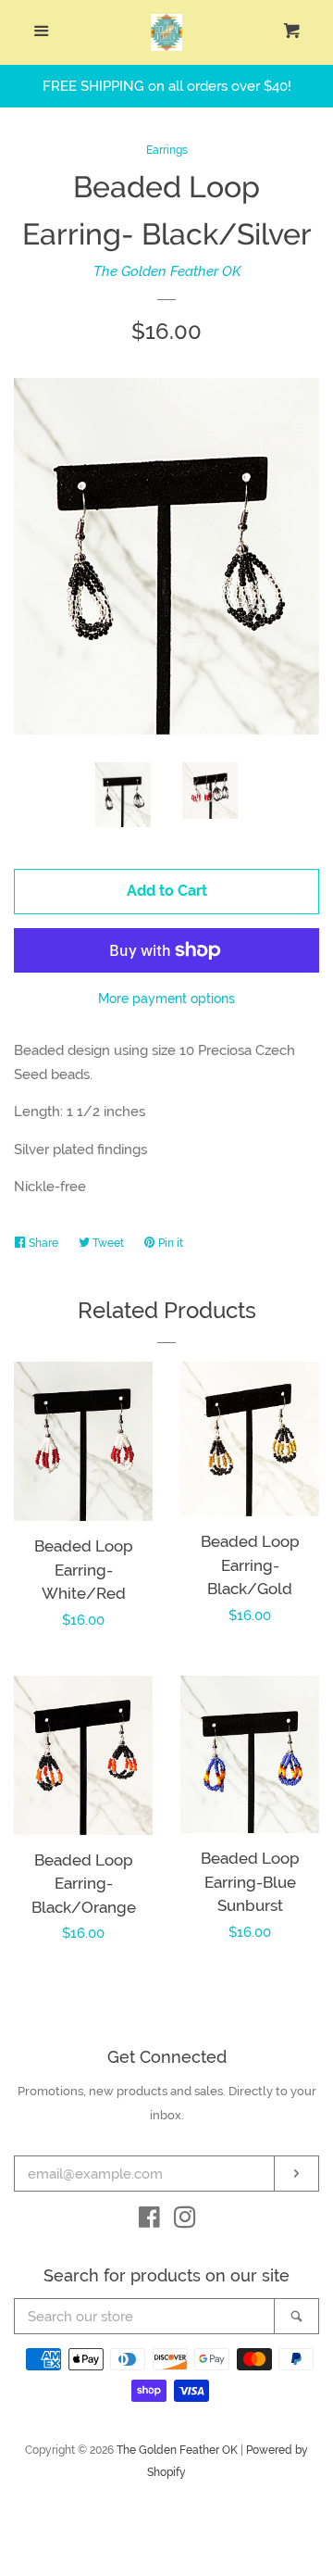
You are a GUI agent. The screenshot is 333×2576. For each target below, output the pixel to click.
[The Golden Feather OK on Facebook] (149, 2221)
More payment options (166, 999)
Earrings (167, 150)
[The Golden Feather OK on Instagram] (185, 2221)
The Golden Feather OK (167, 271)
